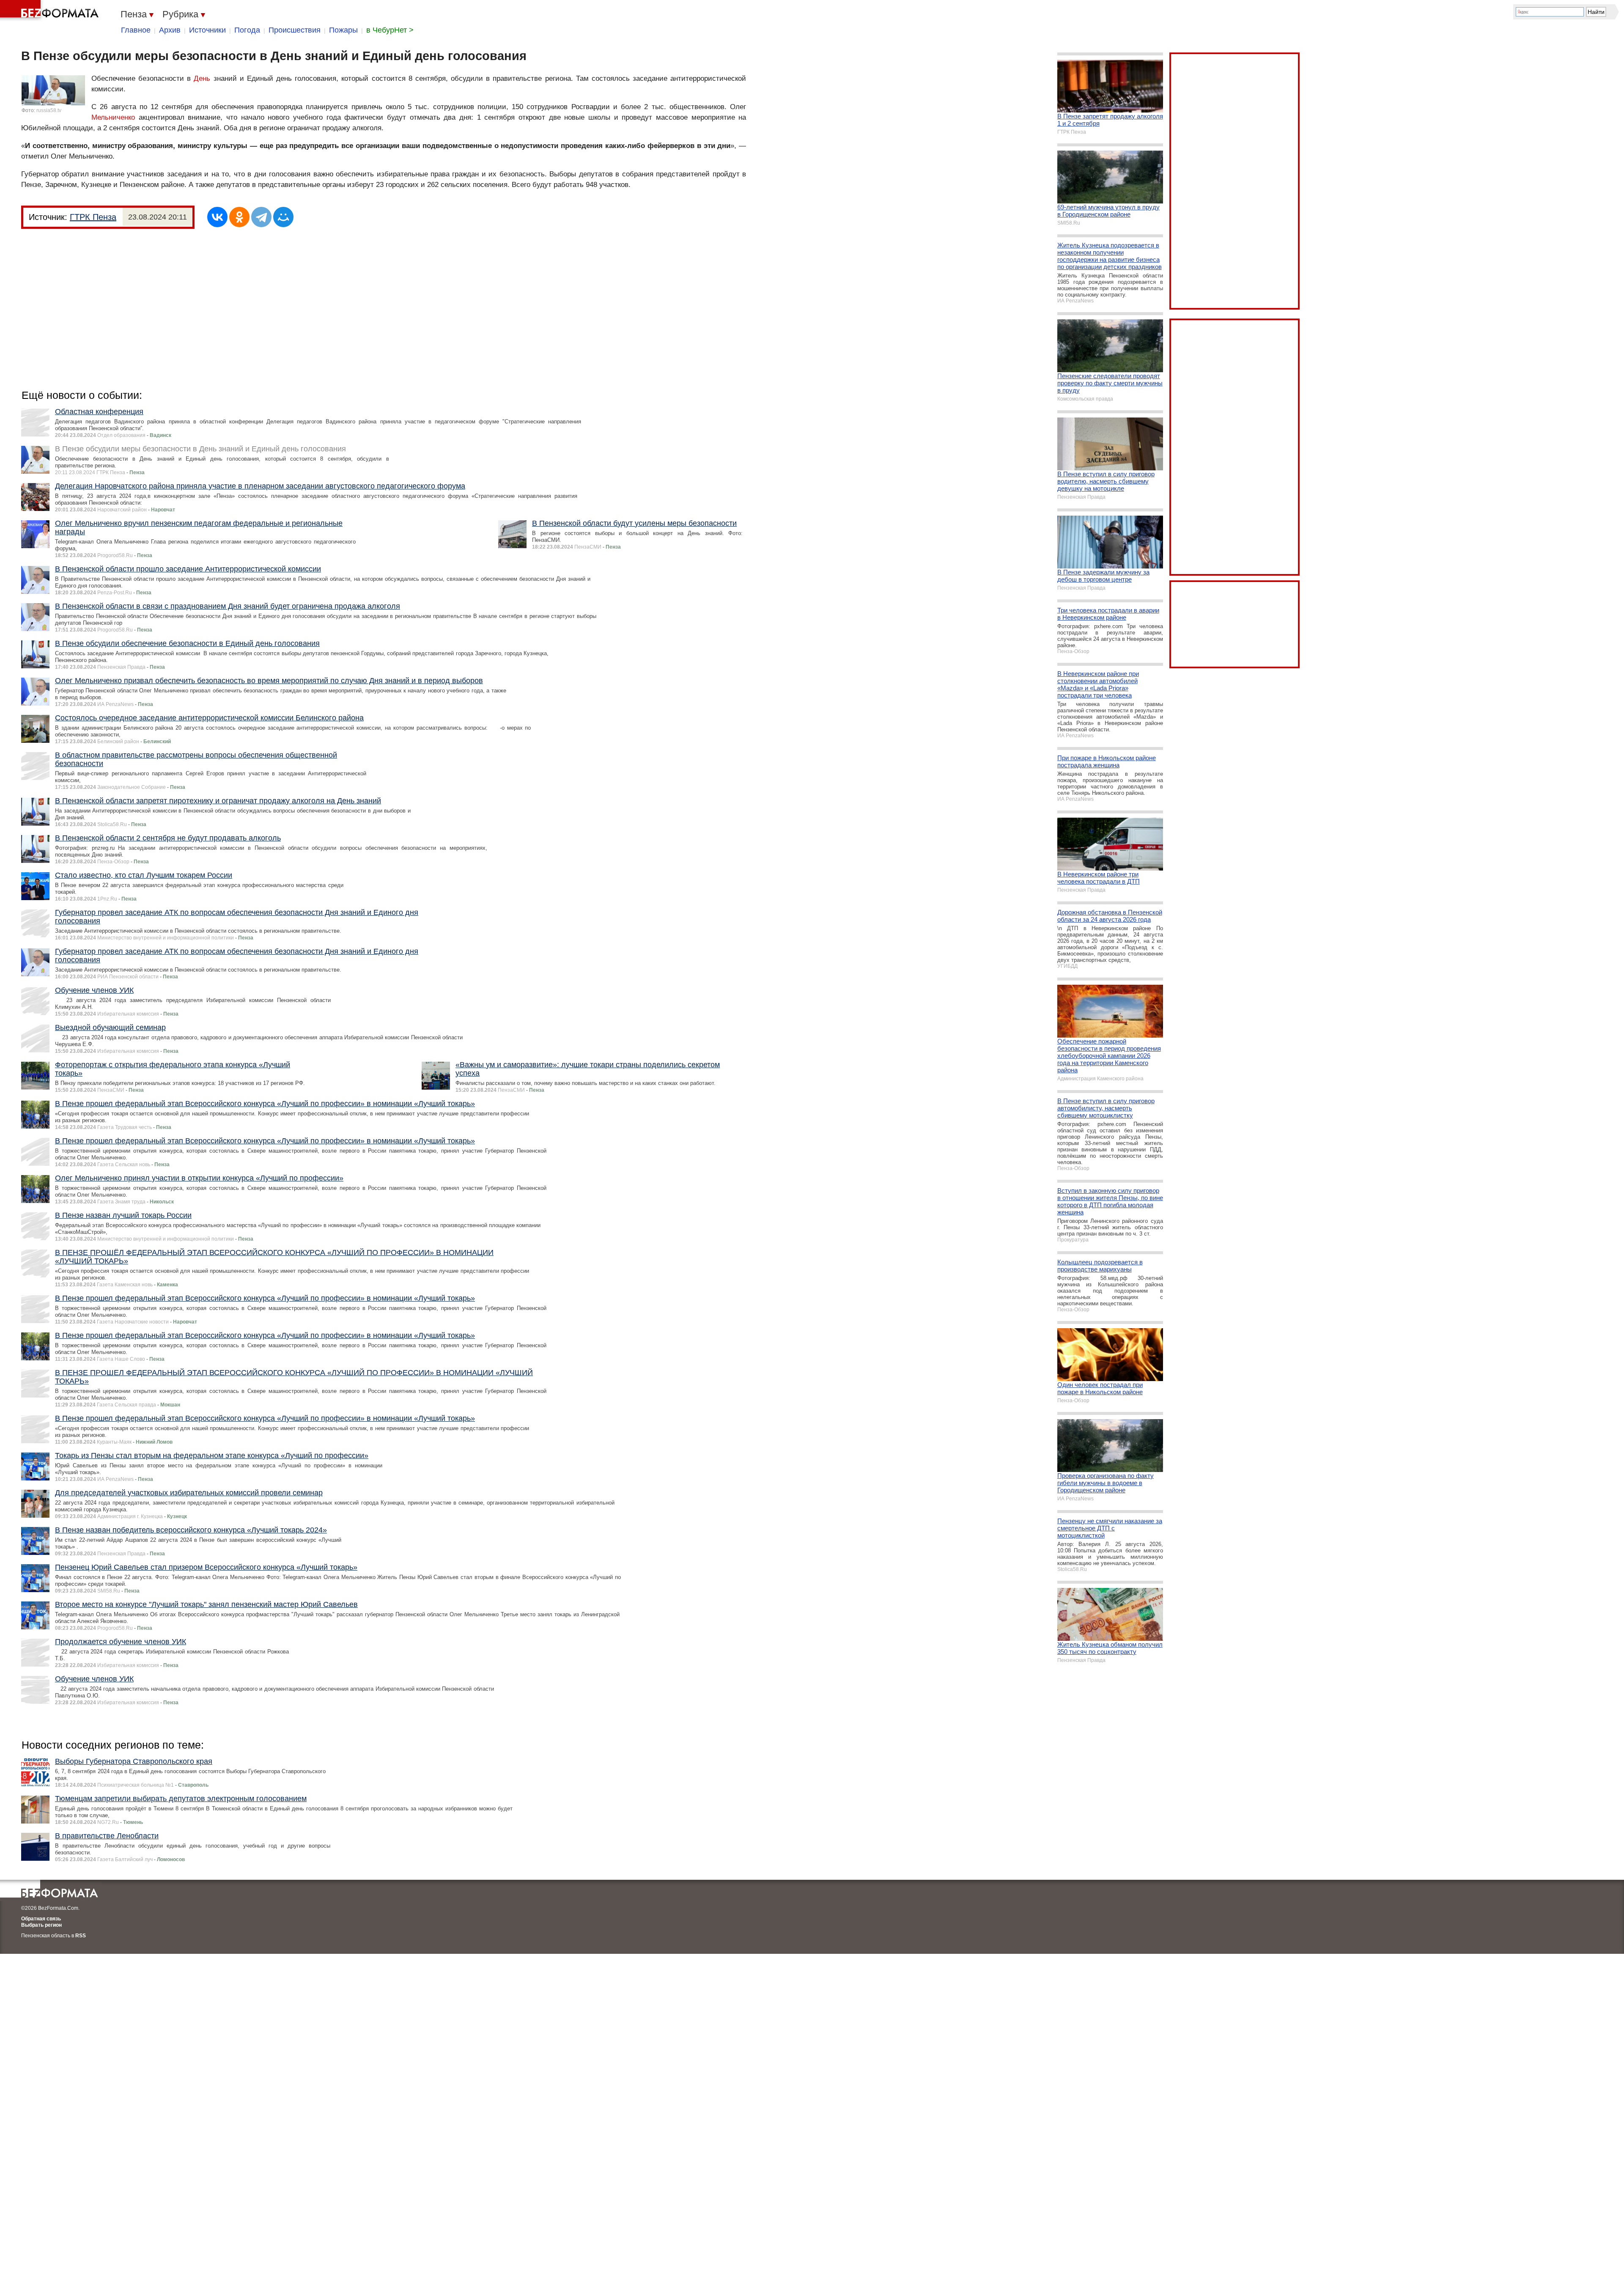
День (202, 78)
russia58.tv (49, 110)
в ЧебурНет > (390, 30)
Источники (207, 30)
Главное (136, 30)
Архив (170, 30)
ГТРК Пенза (93, 217)
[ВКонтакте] (217, 217)
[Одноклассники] (239, 217)
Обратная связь (41, 1919)
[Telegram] (261, 217)
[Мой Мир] (283, 217)
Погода (247, 30)
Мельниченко (113, 117)
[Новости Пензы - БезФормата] (51, 11)
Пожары (343, 30)
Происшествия (295, 30)
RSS (81, 1936)
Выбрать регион (41, 1925)
